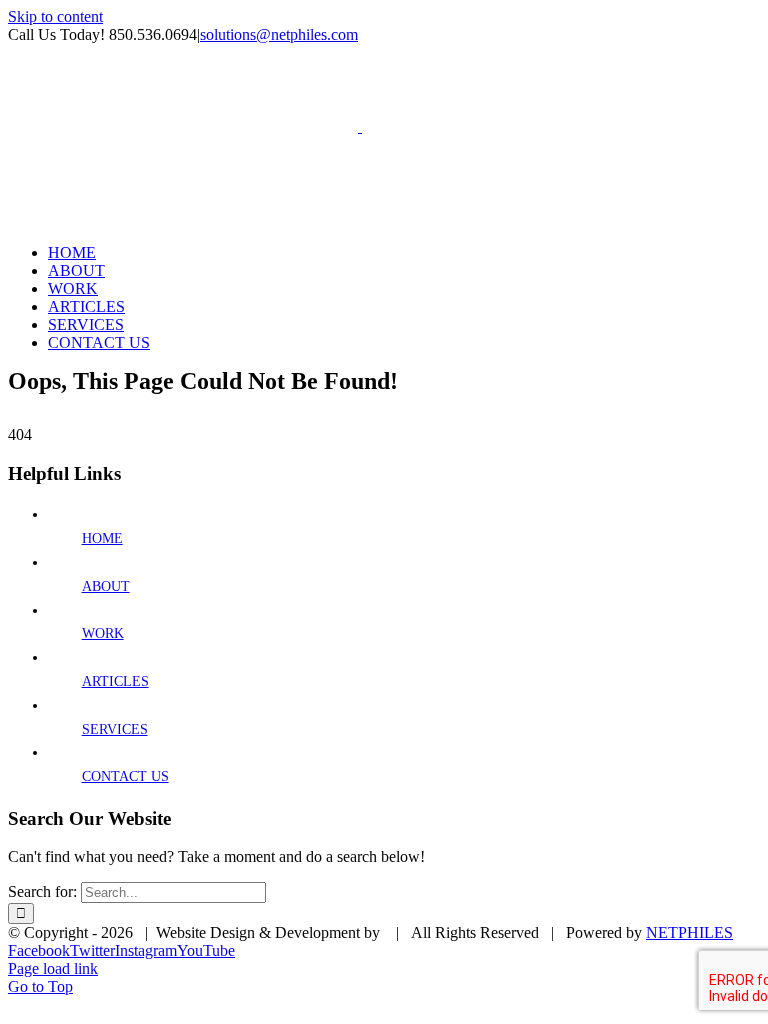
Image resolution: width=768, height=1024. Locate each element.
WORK (103, 633)
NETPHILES (689, 932)
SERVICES (115, 729)
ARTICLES (115, 681)
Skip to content (55, 16)
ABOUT (106, 586)
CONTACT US (125, 776)
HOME (102, 538)
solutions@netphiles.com (279, 34)
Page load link (53, 968)
